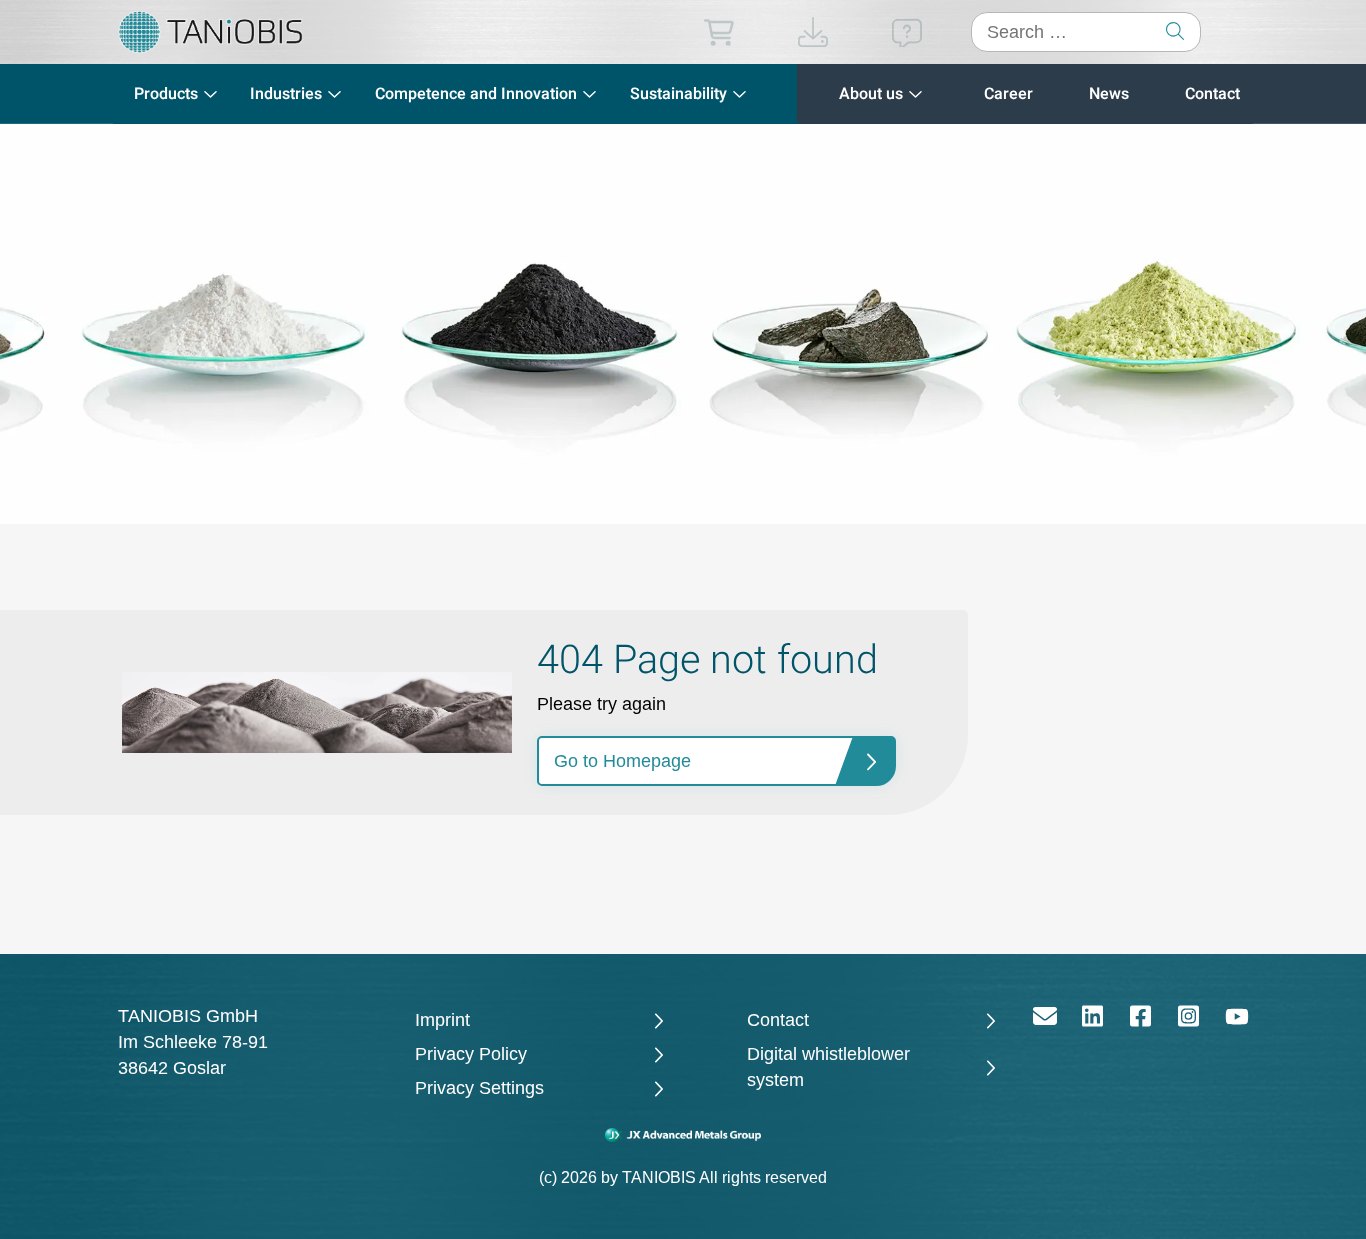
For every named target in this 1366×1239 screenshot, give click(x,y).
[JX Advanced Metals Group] (683, 1135)
